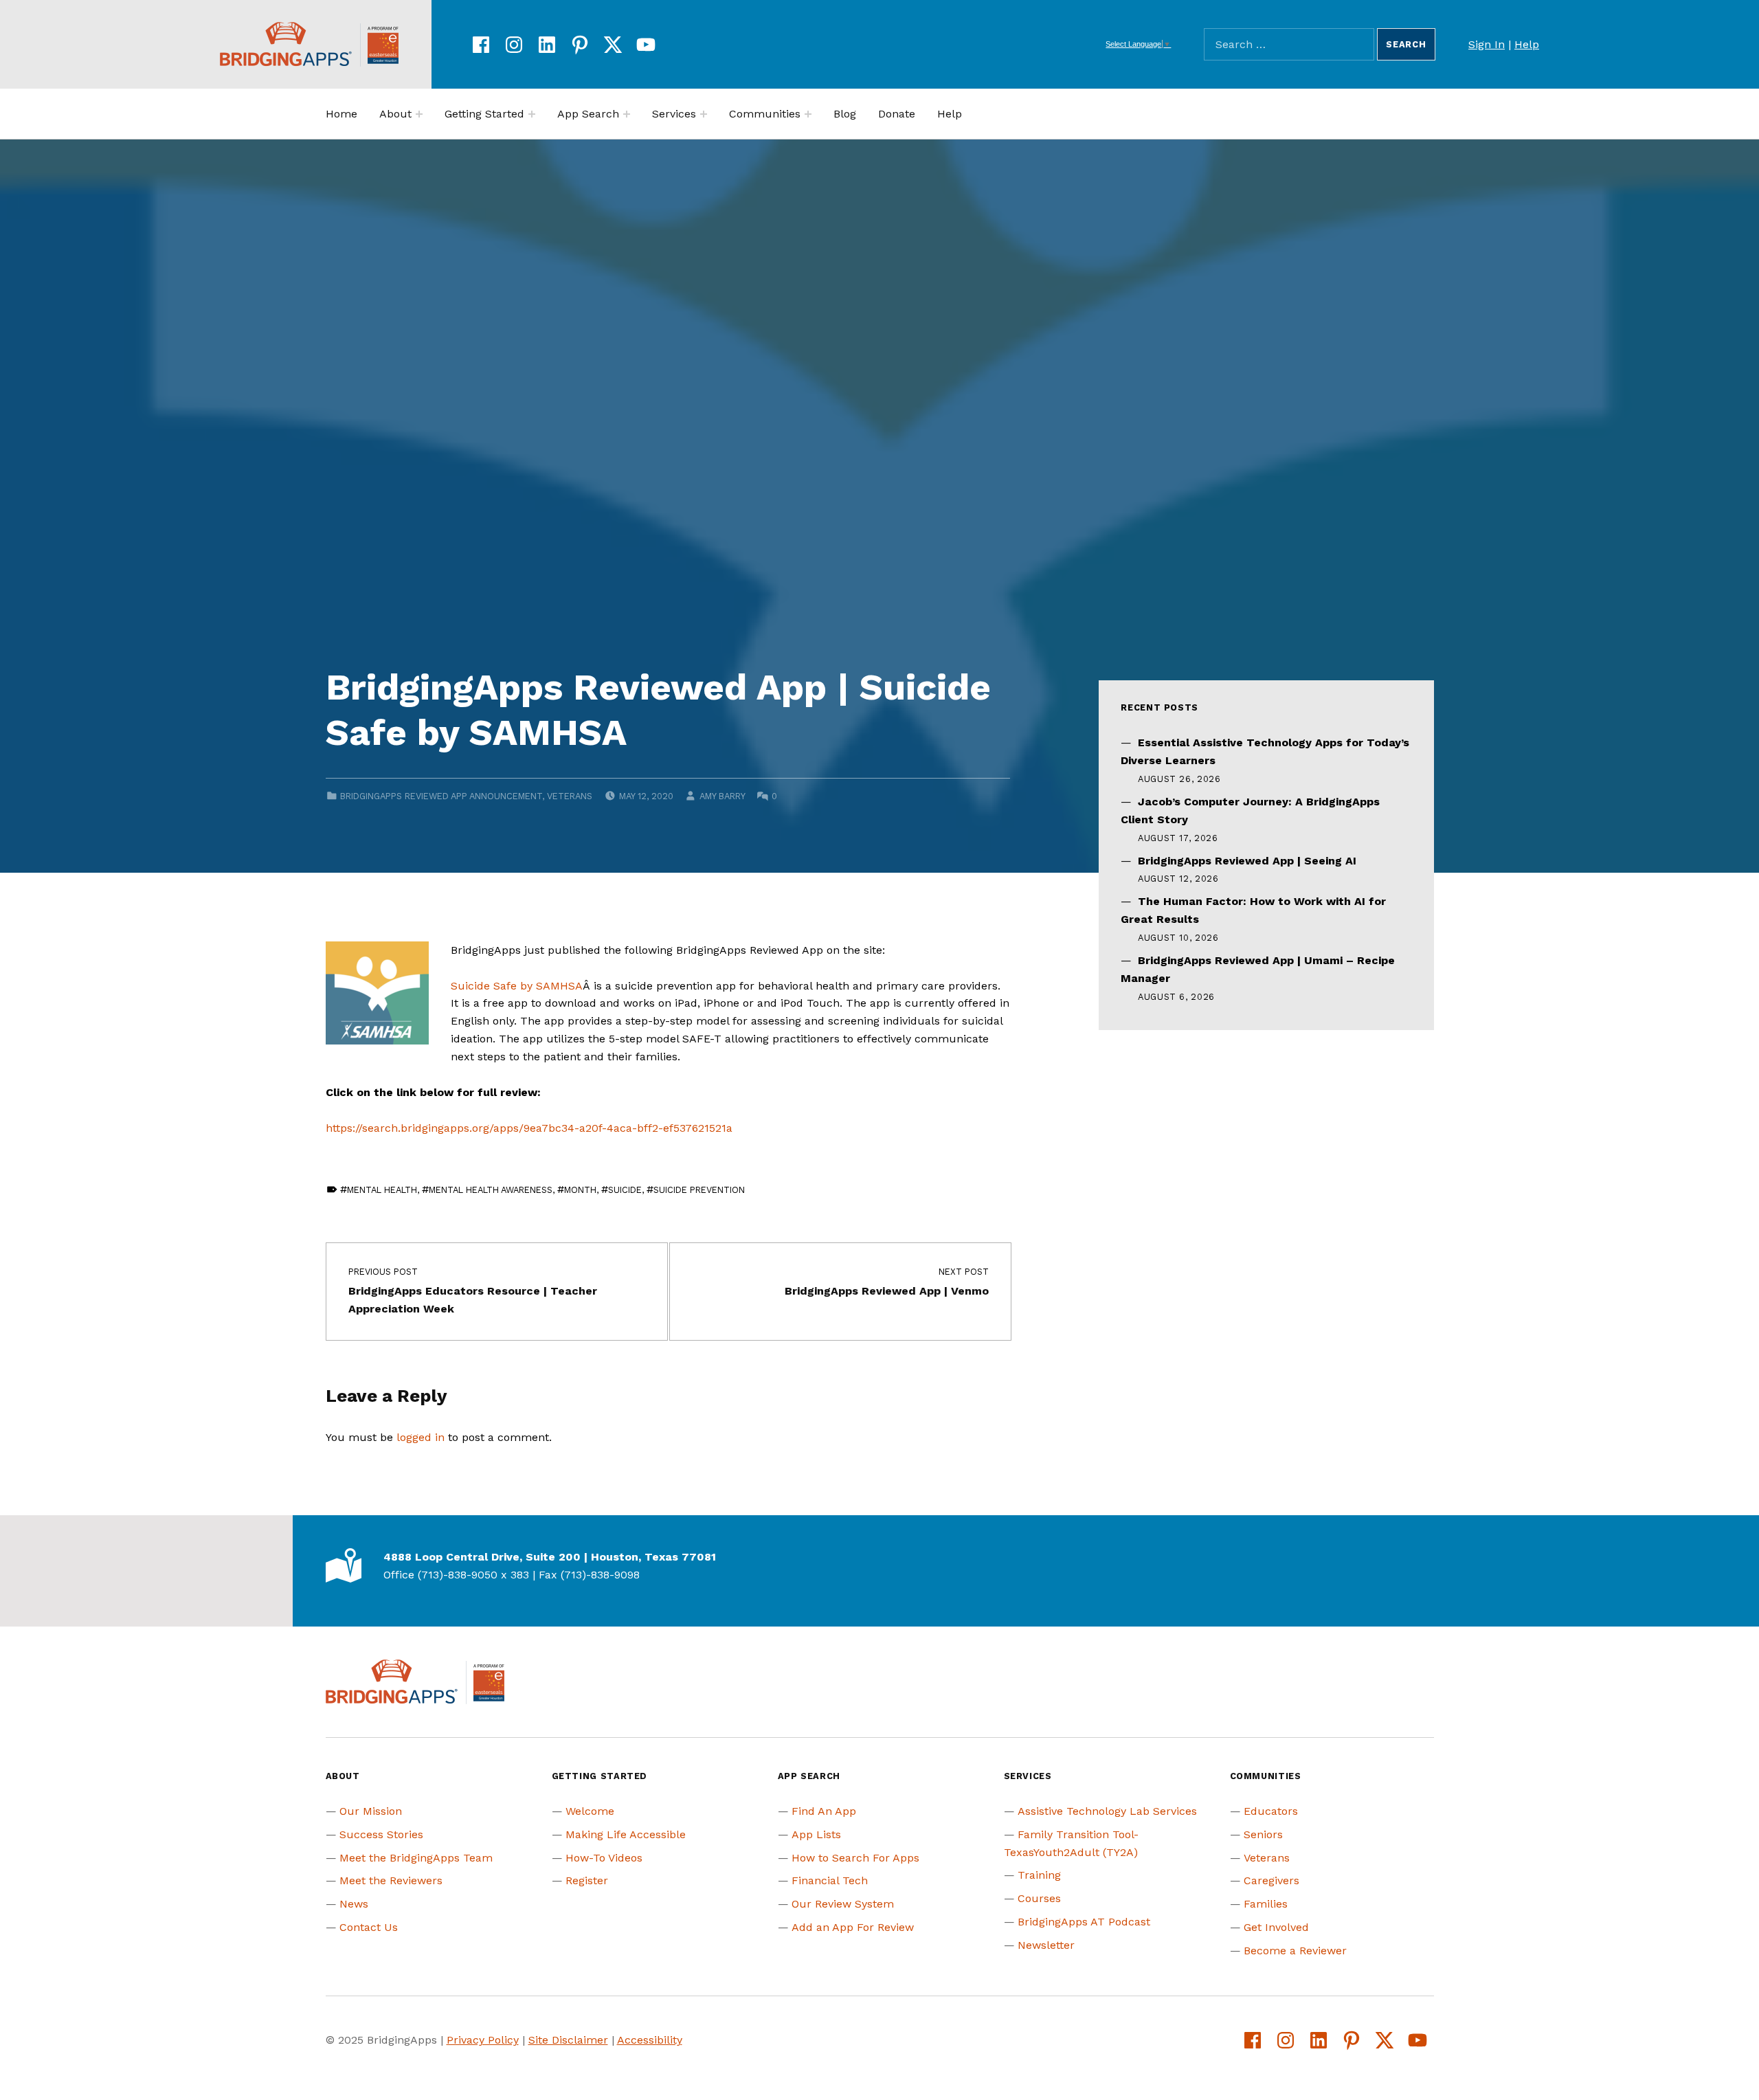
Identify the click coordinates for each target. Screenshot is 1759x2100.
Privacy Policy (483, 2040)
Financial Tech (830, 1880)
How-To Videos (604, 1858)
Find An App (824, 1811)
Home (341, 114)
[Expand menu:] (419, 114)
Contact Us (369, 1927)
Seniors (1263, 1834)
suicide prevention (699, 1190)
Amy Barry (722, 796)
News (354, 1904)
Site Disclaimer (568, 2040)
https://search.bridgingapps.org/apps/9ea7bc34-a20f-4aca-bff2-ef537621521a (529, 1128)
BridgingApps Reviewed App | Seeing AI (1247, 861)
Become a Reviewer (1295, 1951)
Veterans (570, 796)
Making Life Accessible (626, 1834)
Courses (1039, 1898)
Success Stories (381, 1834)
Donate (897, 114)
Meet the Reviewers (391, 1880)
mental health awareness (491, 1190)
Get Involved (1276, 1927)
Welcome (590, 1811)
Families (1266, 1904)
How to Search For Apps (855, 1858)
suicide (625, 1190)
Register (587, 1880)
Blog (845, 114)
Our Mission (371, 1811)
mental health (382, 1190)
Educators (1271, 1811)
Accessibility (650, 2040)
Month (580, 1190)
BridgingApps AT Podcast (1084, 1922)
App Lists (816, 1834)
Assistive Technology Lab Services (1107, 1811)
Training (1039, 1875)
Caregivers (1271, 1880)
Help (1527, 44)
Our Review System (843, 1904)
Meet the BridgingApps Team (416, 1858)
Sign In (1487, 44)
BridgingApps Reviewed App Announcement (441, 796)
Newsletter (1046, 1945)
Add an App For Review (853, 1927)
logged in (421, 1437)
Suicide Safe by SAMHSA (517, 986)
